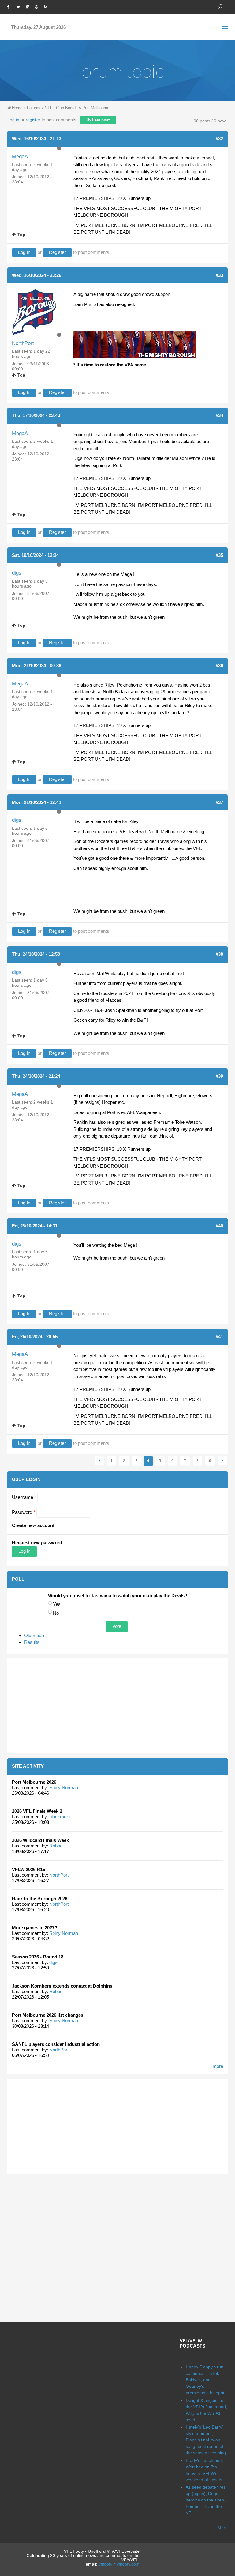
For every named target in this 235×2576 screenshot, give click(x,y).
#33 (219, 275)
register (33, 120)
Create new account (33, 1525)
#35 (219, 555)
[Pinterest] (38, 6)
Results (32, 1642)
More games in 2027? (35, 1928)
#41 (219, 1336)
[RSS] (47, 6)
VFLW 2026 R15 (28, 1869)
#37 (219, 802)
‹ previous (99, 1461)
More (223, 2528)
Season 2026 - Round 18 (38, 1957)
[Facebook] (10, 6)
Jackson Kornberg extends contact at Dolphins (62, 1986)
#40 (219, 1226)
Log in (13, 120)
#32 (219, 138)
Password (24, 1512)
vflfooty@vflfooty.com (119, 2564)
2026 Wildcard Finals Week (40, 1840)
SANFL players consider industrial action (56, 2044)
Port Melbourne (96, 108)
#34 (219, 415)
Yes (57, 1604)
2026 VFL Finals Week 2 (37, 1811)
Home (17, 108)
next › (222, 1461)
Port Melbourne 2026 (34, 1782)
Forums (34, 108)
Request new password (37, 1543)
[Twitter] (20, 6)
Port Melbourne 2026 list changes (48, 2015)
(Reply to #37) (79, 954)
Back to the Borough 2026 (40, 1899)
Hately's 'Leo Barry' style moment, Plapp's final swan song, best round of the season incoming (206, 2440)
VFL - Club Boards (61, 108)
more (218, 2066)
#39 (219, 1076)
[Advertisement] (117, 1706)
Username (24, 1497)
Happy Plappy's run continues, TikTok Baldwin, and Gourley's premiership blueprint (206, 2380)
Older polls (35, 1635)
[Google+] (29, 6)
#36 (219, 666)
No (56, 1613)
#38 (219, 954)
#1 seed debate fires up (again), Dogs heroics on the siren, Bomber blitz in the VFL (206, 2500)
